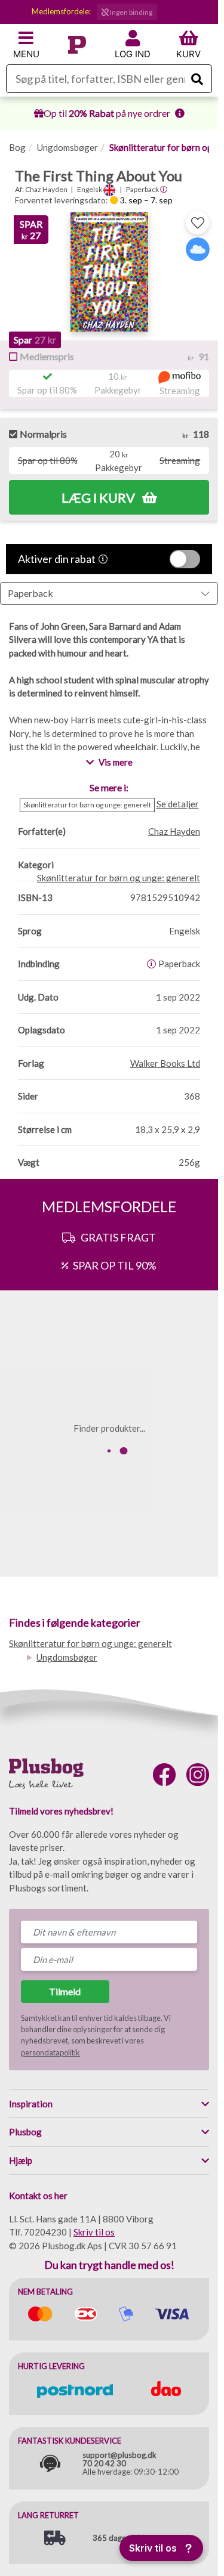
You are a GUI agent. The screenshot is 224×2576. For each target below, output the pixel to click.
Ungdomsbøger (67, 147)
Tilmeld (65, 1991)
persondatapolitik (50, 2052)
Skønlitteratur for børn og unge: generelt (90, 1643)
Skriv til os (94, 2232)
